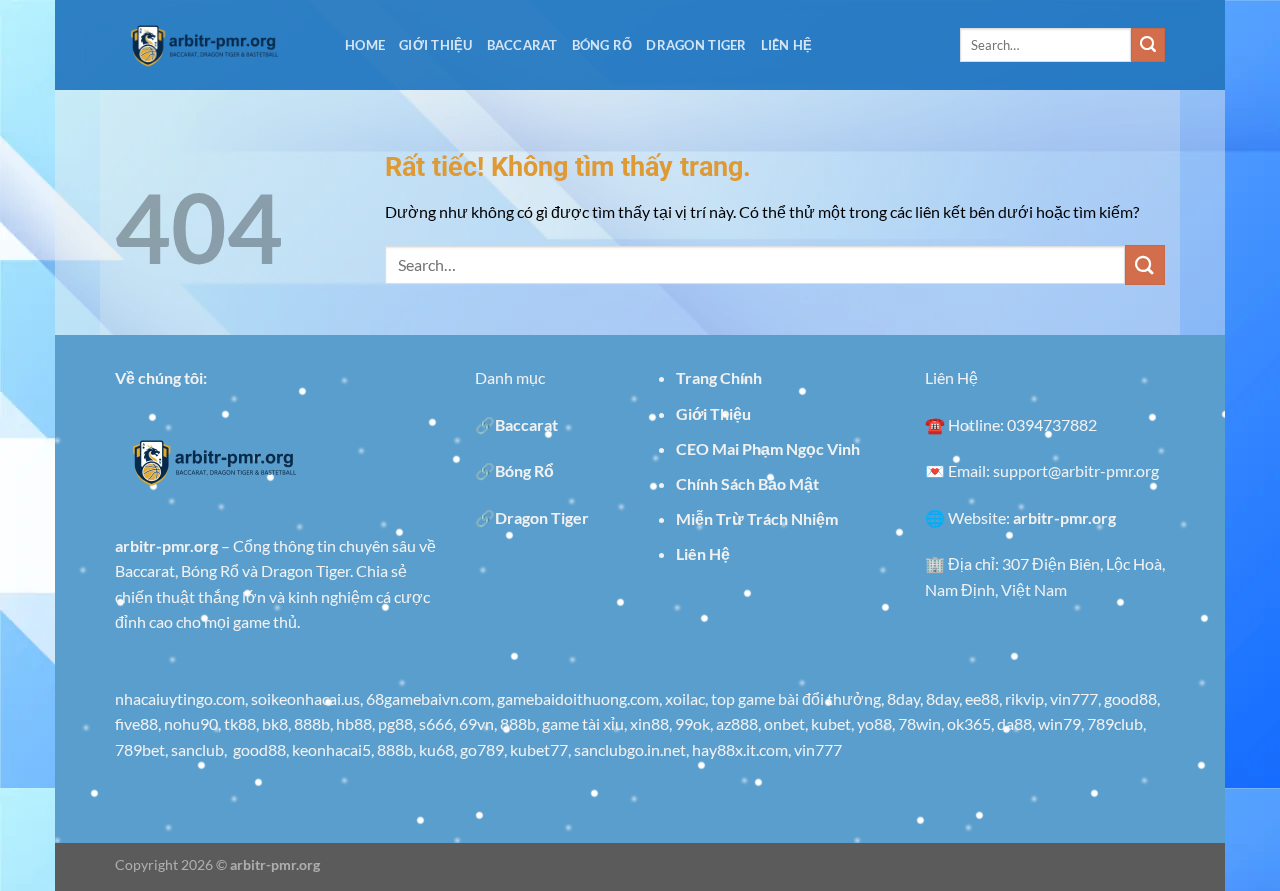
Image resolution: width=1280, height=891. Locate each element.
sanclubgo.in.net (630, 749)
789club (1115, 723)
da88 (1014, 723)
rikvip (1024, 698)
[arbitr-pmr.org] (215, 45)
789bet (140, 749)
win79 (1059, 723)
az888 (737, 723)
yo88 (874, 723)
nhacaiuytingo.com (180, 698)
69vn (476, 723)
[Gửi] (1148, 45)
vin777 (1074, 698)
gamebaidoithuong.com (578, 698)
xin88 (649, 723)
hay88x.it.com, (743, 749)
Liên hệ (787, 45)
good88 (1130, 698)
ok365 (969, 723)
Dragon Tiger (696, 45)
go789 (482, 749)
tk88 (240, 723)
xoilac (685, 698)
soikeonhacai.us (305, 698)
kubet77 (539, 749)
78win (919, 723)
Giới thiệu (436, 45)
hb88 (354, 723)
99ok (692, 723)
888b (312, 723)
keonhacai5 (331, 749)
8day (903, 698)
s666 (436, 723)
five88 (136, 723)
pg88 (395, 723)
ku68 (436, 749)
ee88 (982, 698)
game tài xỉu (583, 723)
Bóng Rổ (602, 45)
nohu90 (191, 723)
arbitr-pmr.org (275, 864)
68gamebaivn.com (428, 698)
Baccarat (522, 45)
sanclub (197, 749)
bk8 (275, 723)
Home (365, 45)
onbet (784, 723)
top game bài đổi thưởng (796, 698)
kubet (831, 723)
